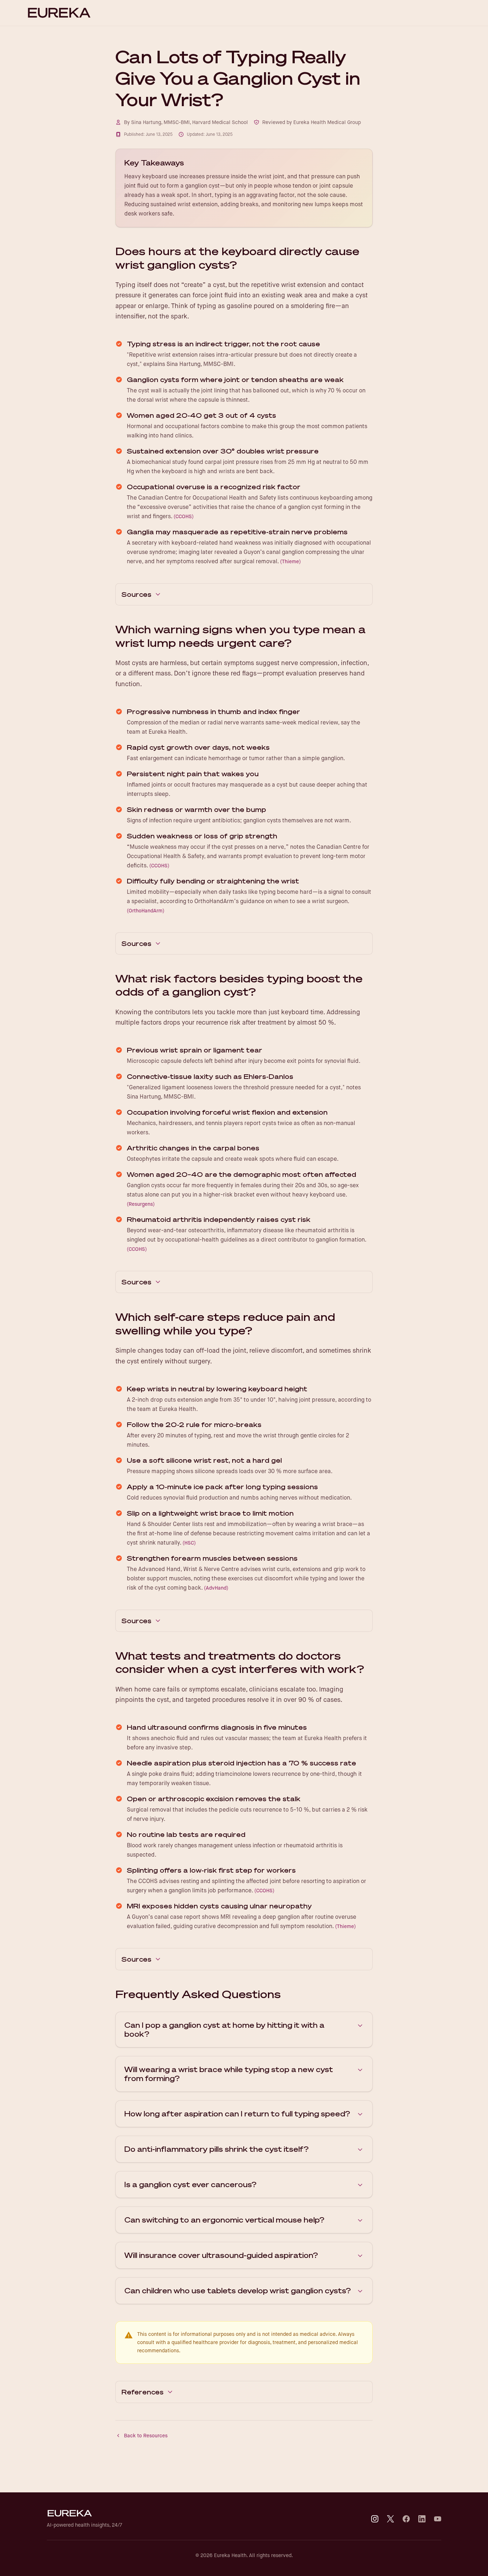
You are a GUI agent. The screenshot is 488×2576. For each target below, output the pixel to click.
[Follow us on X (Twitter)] (390, 2519)
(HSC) (189, 1543)
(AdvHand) (216, 1588)
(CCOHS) (184, 516)
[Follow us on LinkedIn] (422, 2519)
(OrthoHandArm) (146, 911)
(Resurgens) (141, 1204)
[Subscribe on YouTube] (438, 2519)
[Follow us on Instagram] (375, 2519)
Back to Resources (146, 2436)
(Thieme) (290, 561)
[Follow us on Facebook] (406, 2519)
